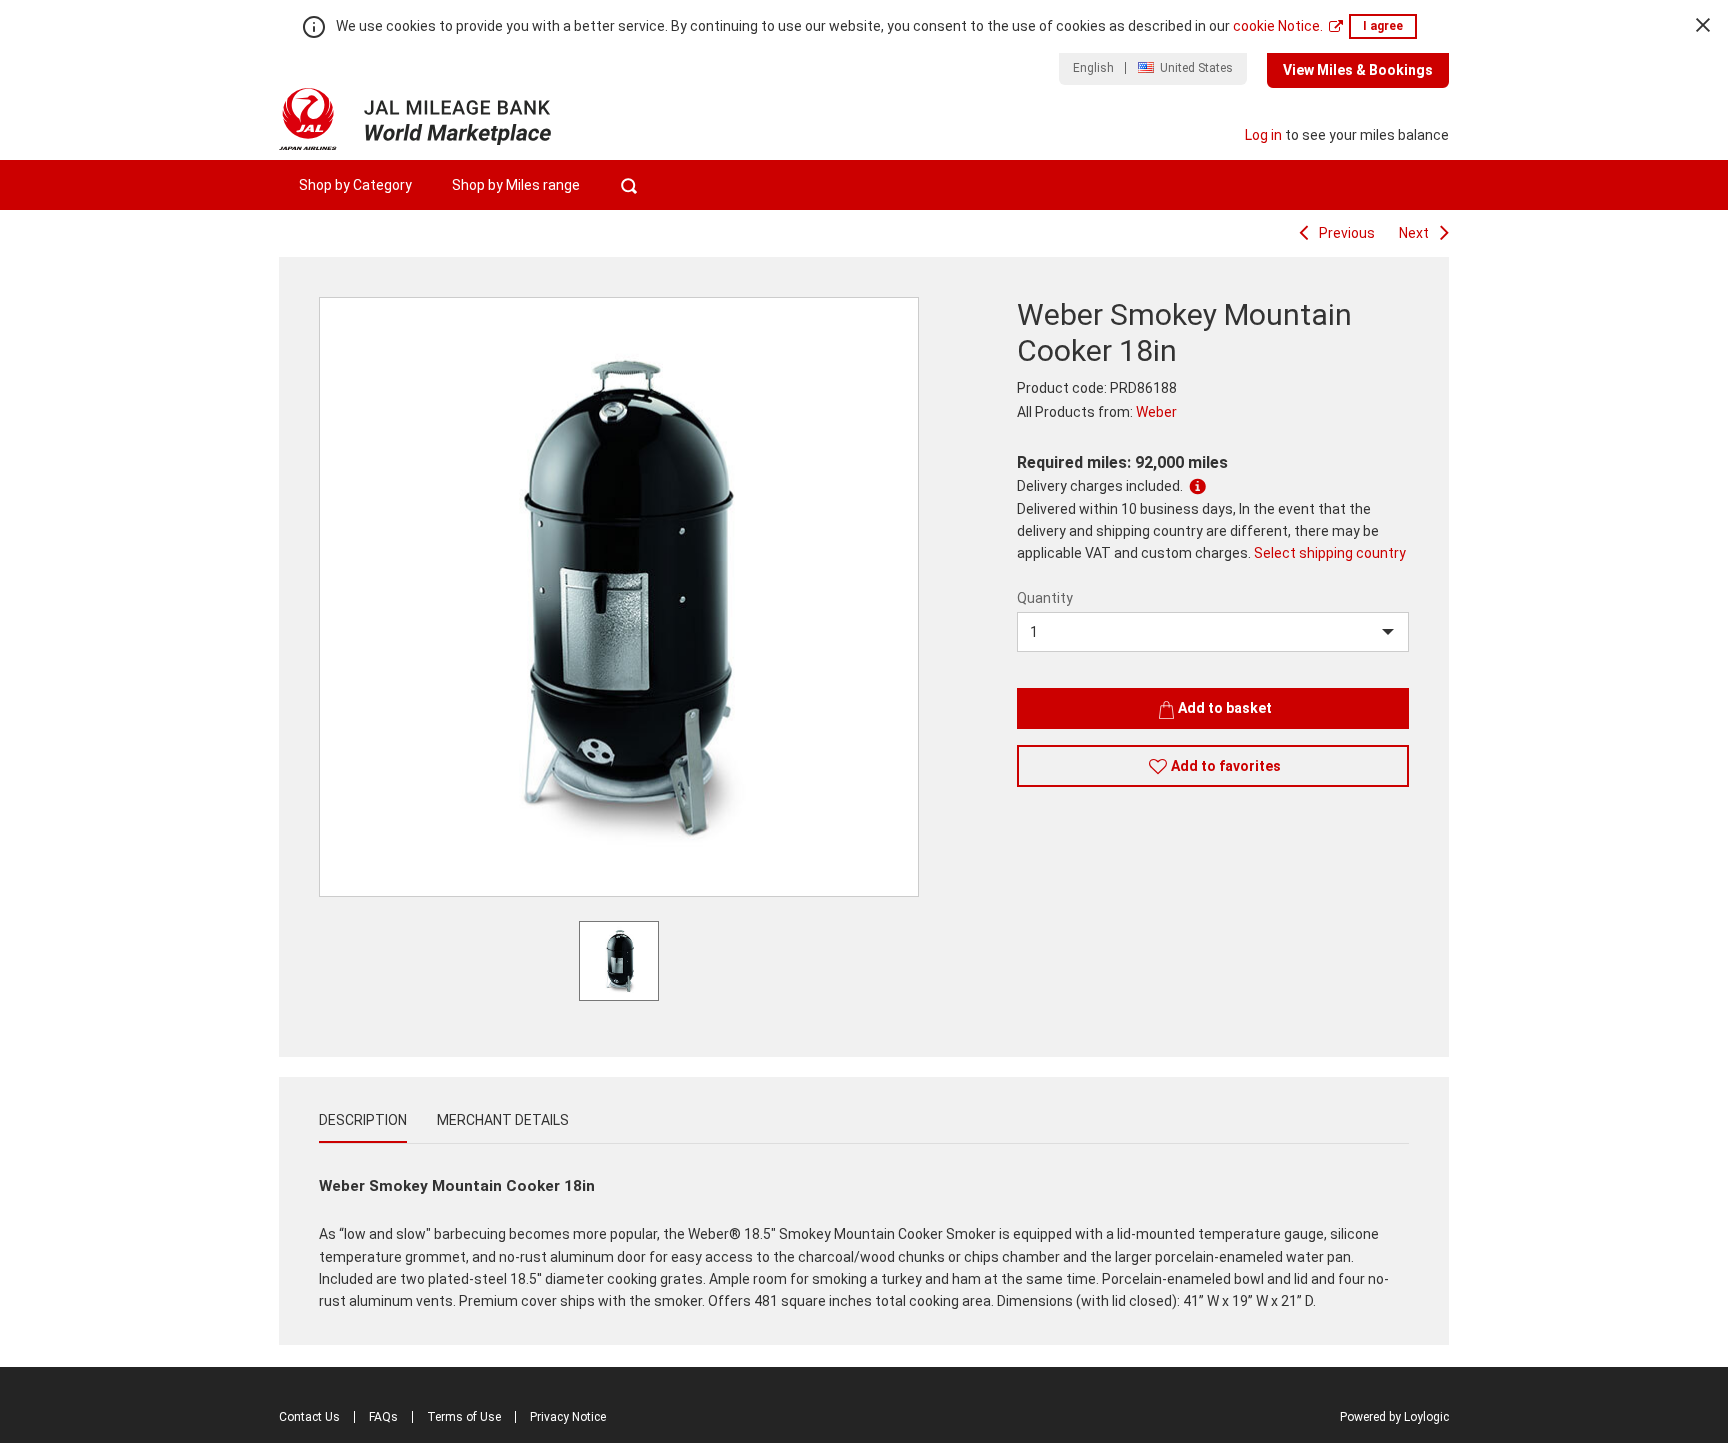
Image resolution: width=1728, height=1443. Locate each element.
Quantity (1045, 598)
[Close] (1703, 25)
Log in (1263, 135)
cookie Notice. (1278, 26)
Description (363, 1120)
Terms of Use (464, 1417)
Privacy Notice (568, 1417)
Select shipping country (1330, 553)
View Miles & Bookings (1358, 70)
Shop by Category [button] (355, 185)
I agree (1383, 26)
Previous (1347, 233)
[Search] (628, 185)
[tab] (363, 1120)
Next (1414, 233)
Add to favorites (1226, 766)
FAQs (383, 1417)
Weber (1156, 412)
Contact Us (309, 1417)
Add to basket (1225, 708)
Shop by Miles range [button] (516, 185)
